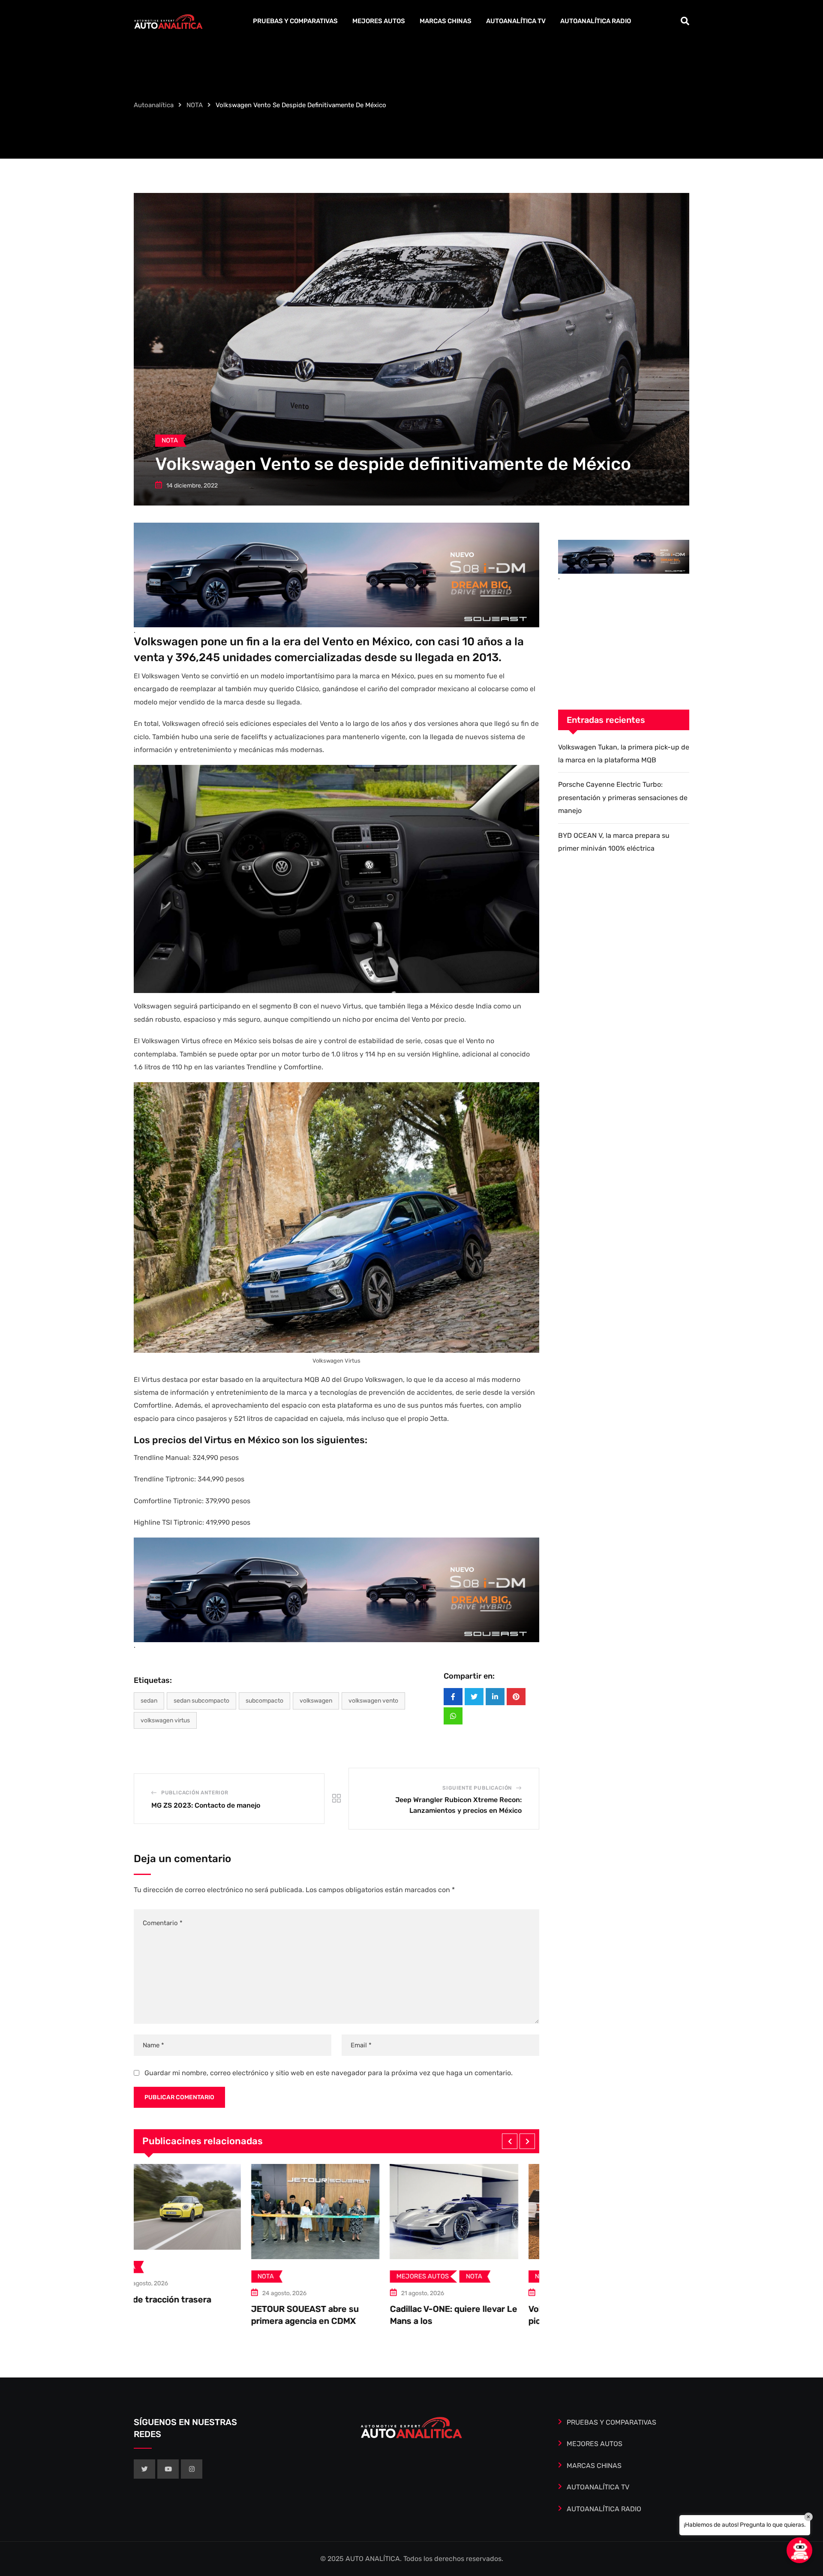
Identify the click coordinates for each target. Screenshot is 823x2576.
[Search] (685, 21)
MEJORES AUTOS (379, 21)
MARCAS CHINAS (446, 21)
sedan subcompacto (201, 1701)
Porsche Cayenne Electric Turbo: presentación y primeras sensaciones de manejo (623, 797)
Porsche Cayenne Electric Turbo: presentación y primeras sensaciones (475, 2321)
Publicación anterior (195, 1793)
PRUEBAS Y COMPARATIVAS (295, 21)
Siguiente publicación (477, 1788)
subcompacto (264, 1701)
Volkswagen (316, 1701)
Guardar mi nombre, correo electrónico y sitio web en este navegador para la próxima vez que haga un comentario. (329, 2073)
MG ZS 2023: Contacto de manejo (206, 1805)
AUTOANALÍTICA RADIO (596, 21)
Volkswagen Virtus (165, 1720)
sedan (149, 1701)
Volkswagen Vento (373, 1701)
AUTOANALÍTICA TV (516, 21)
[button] (510, 2141)
